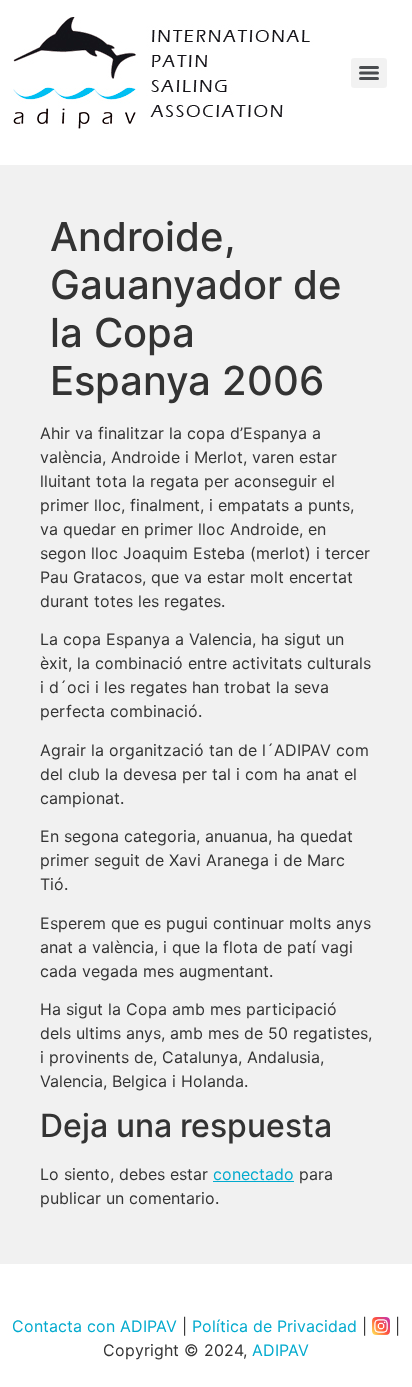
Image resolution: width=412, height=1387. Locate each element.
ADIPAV (280, 1350)
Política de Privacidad (274, 1326)
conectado (253, 1174)
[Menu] (369, 73)
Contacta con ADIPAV (94, 1326)
